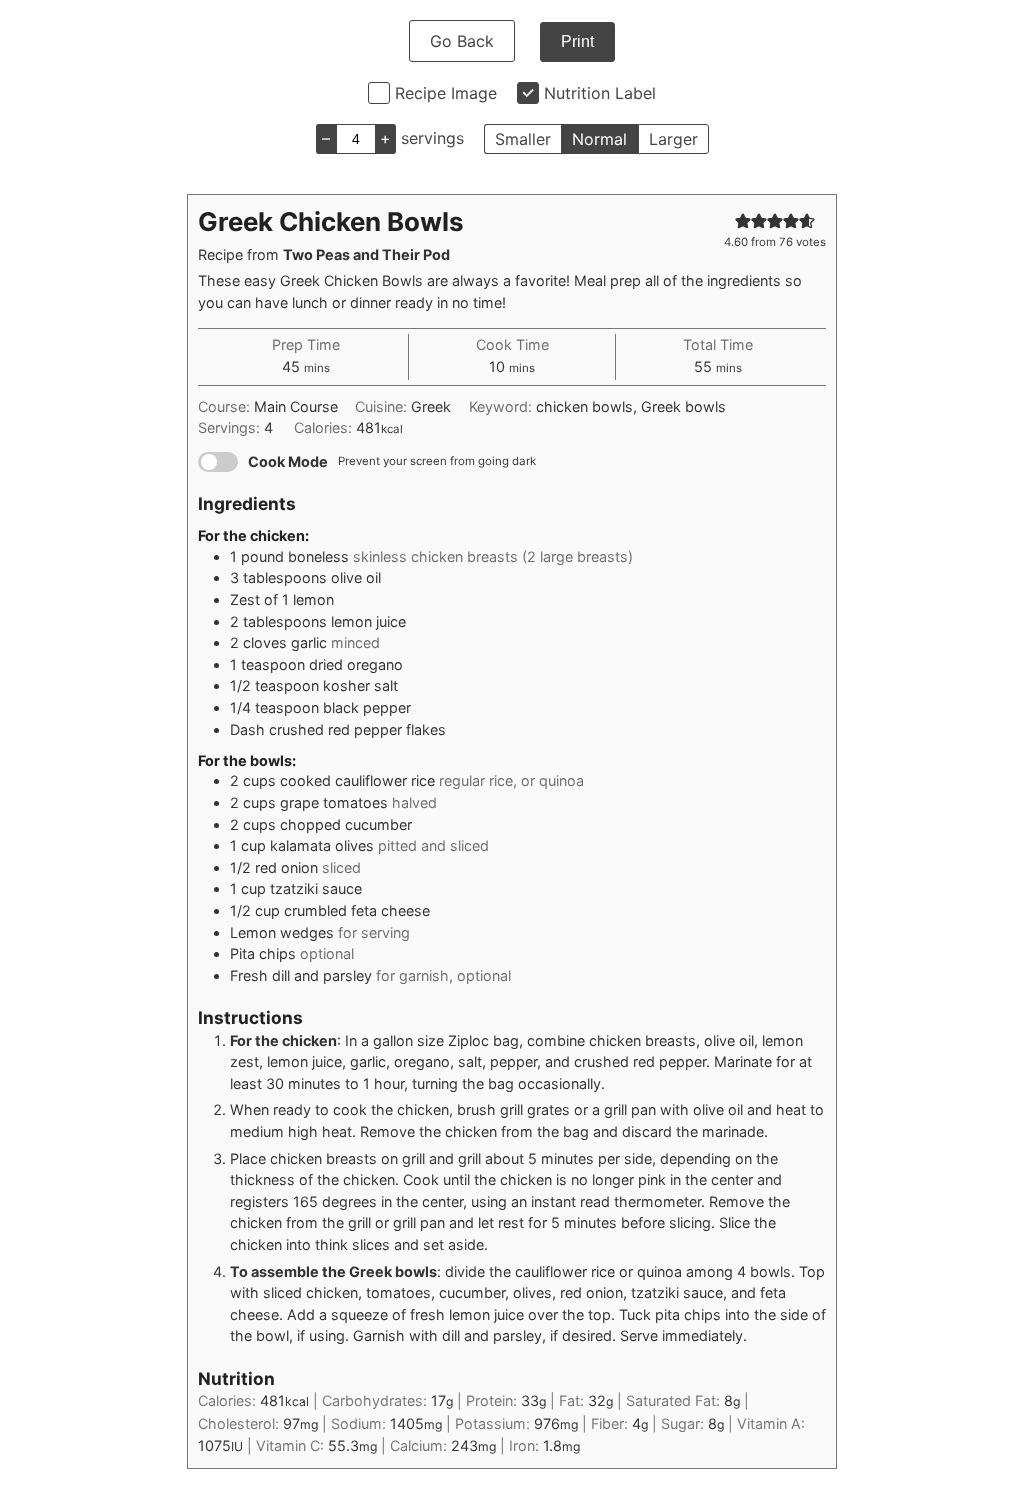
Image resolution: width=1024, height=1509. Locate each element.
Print (577, 41)
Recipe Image (446, 93)
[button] (743, 220)
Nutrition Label (600, 93)
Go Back (462, 41)
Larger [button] (673, 139)
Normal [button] (599, 139)
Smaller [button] (523, 139)
